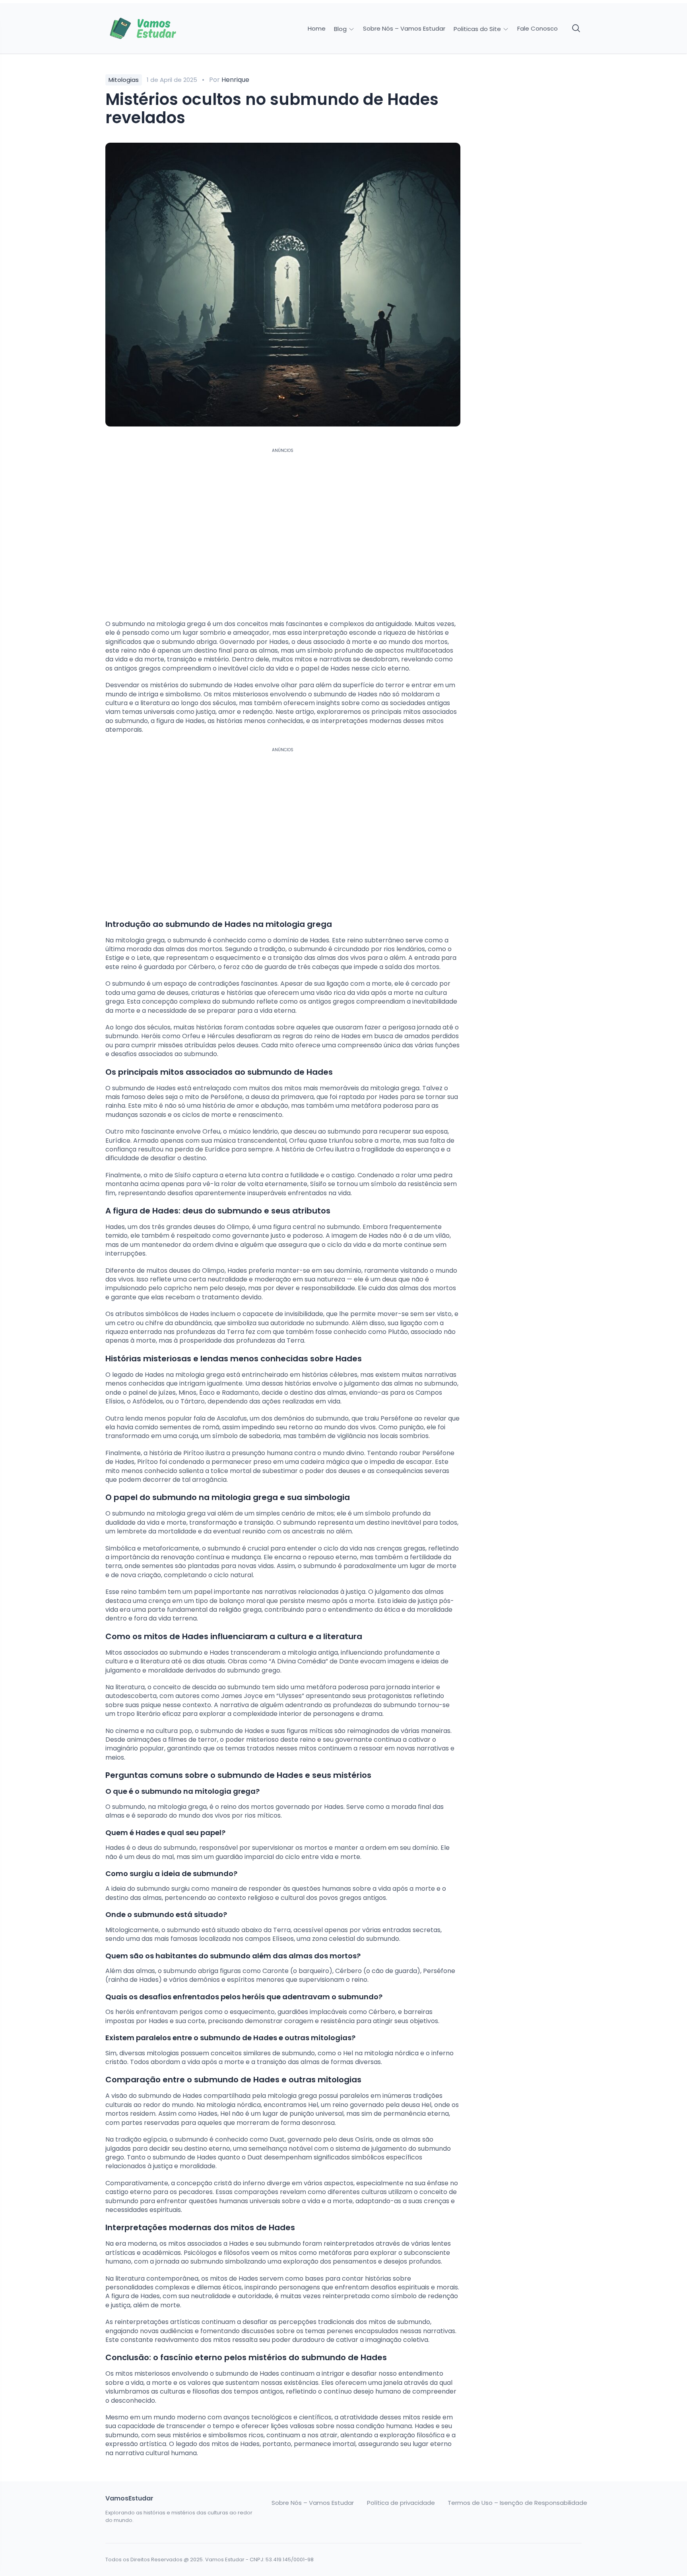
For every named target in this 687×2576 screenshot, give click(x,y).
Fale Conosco (538, 29)
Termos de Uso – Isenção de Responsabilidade (517, 2503)
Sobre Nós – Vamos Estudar (404, 29)
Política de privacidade (401, 2503)
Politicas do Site (478, 29)
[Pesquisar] (576, 29)
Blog (341, 29)
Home (317, 29)
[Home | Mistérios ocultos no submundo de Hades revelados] (161, 29)
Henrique (235, 80)
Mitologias (124, 80)
